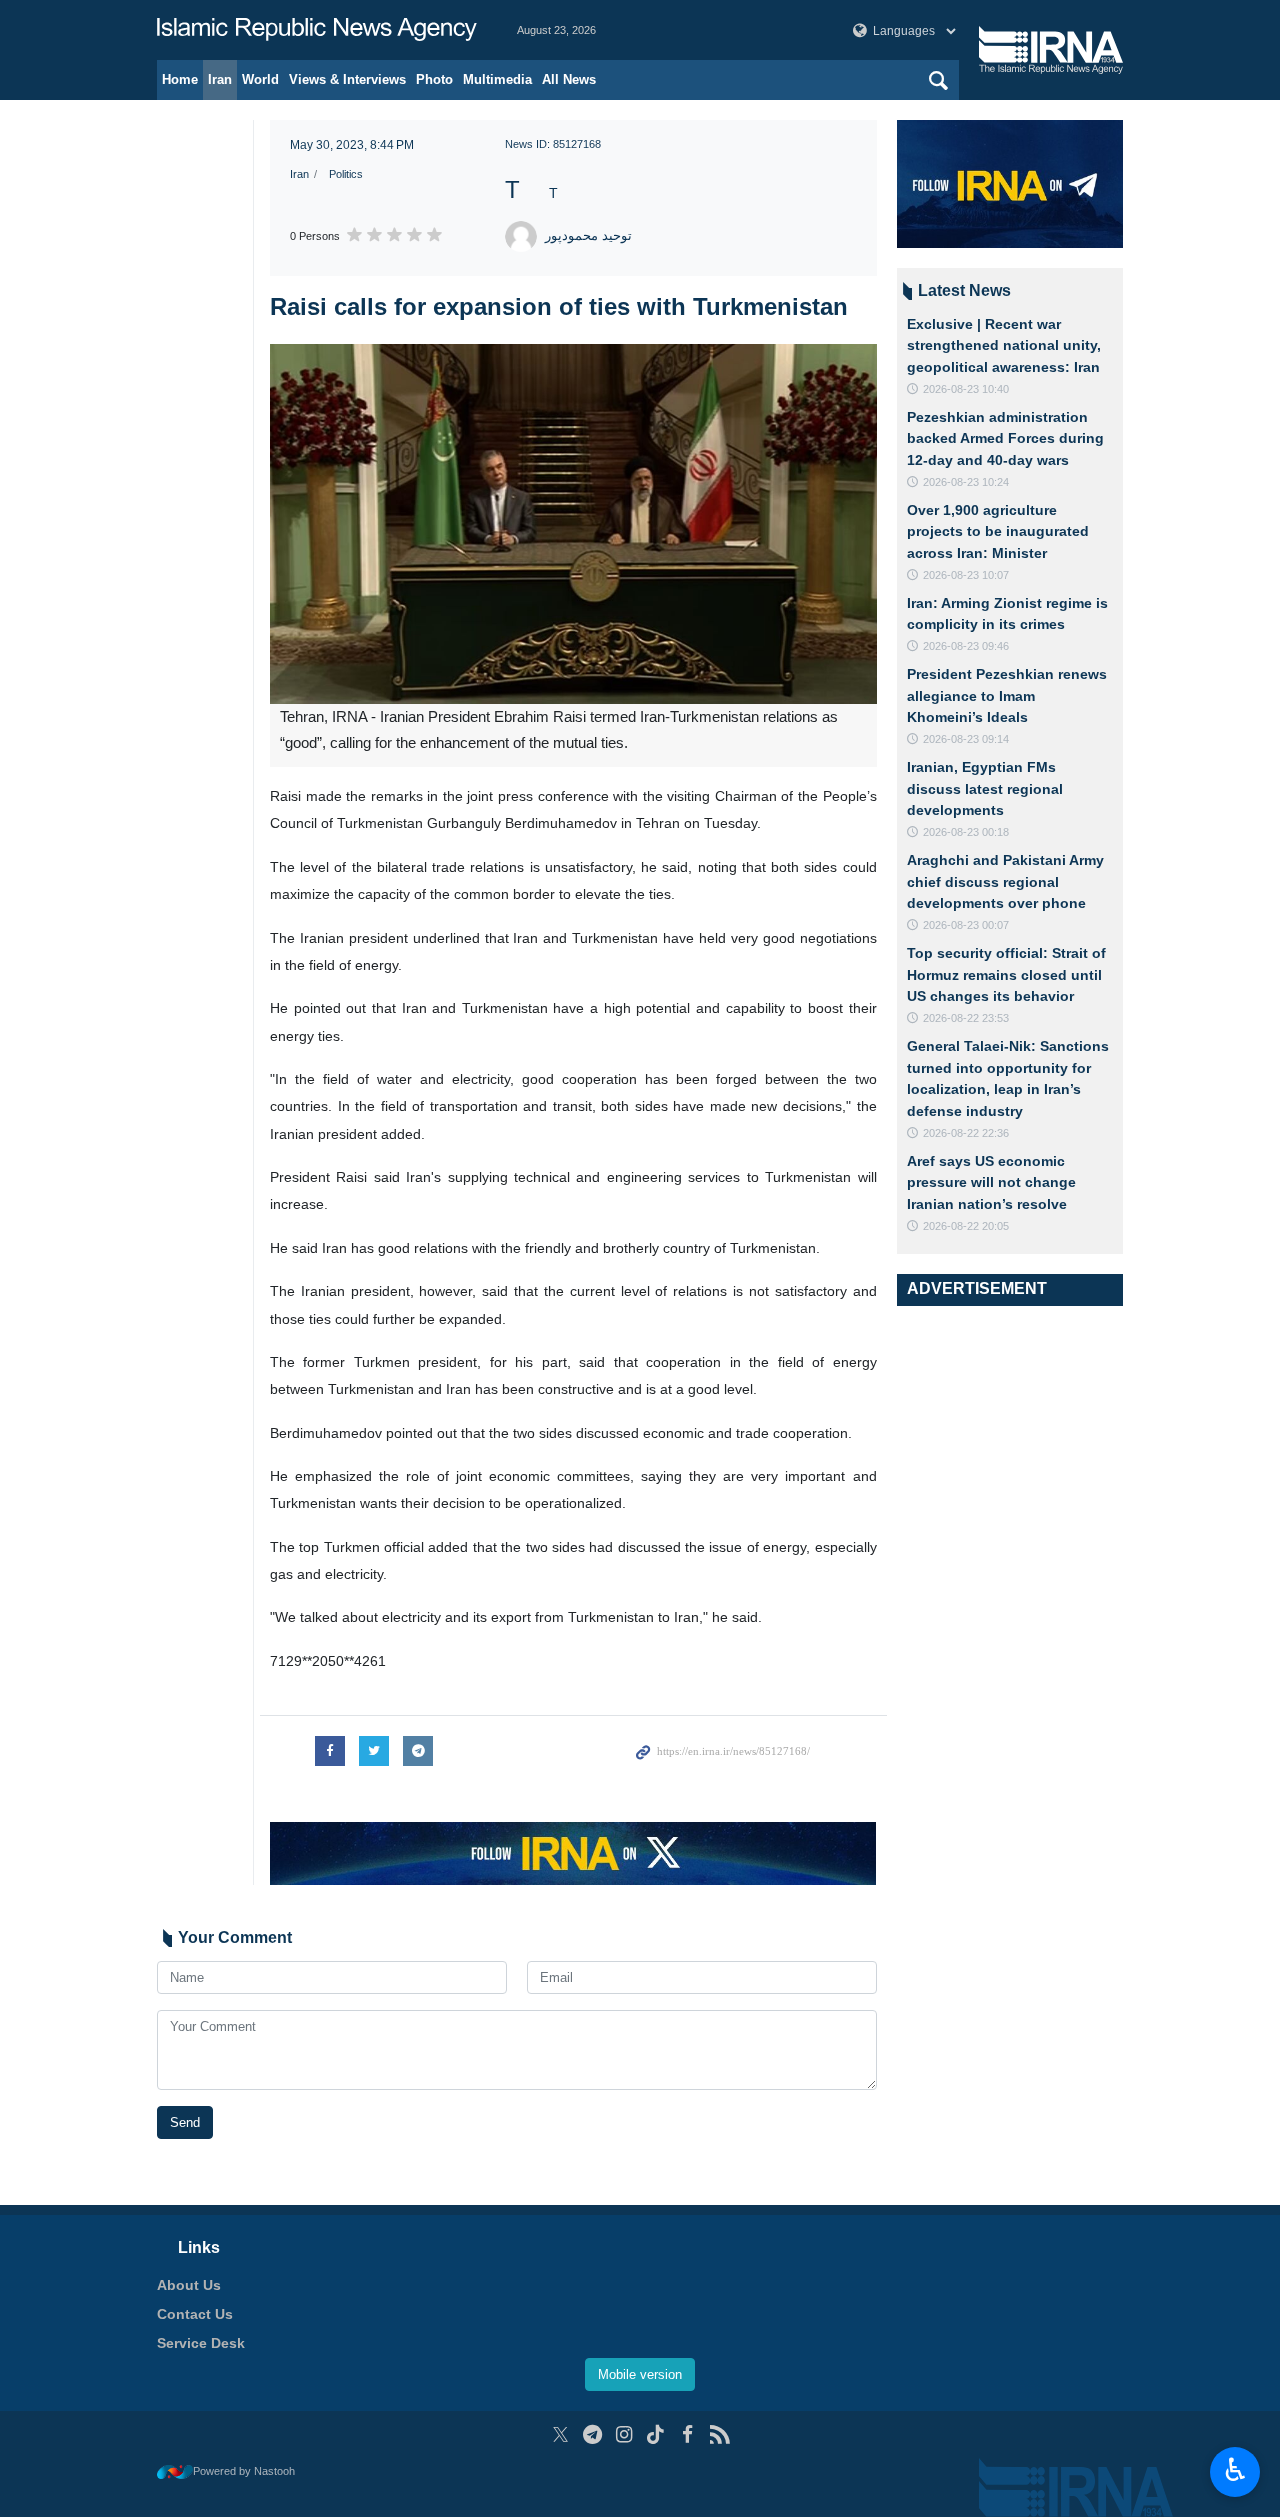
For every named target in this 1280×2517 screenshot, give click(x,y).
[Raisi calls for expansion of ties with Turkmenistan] (573, 524)
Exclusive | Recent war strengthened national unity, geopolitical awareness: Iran (1004, 345)
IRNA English (317, 30)
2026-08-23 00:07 (966, 925)
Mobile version (640, 2374)
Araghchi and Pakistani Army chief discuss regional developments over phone (1005, 881)
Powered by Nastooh (244, 2471)
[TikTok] (656, 2434)
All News (569, 79)
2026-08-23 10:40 (966, 389)
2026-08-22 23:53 (966, 1018)
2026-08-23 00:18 (966, 832)
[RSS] (719, 2434)
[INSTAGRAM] (624, 2434)
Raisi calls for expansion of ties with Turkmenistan (559, 306)
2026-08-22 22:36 (966, 1133)
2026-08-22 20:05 (966, 1226)
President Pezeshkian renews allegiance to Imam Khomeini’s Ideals (1007, 695)
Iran (220, 79)
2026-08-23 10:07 (966, 575)
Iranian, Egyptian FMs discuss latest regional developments (985, 788)
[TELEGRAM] (592, 2434)
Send (185, 2122)
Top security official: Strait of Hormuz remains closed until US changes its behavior (1006, 974)
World (260, 79)
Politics (346, 174)
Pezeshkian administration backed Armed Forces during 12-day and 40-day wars (1005, 438)
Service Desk (201, 2343)
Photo (434, 79)
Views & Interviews (347, 79)
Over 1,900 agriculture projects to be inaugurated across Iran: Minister (998, 531)
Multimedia (497, 79)
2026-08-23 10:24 (966, 482)
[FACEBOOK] (687, 2434)
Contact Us (195, 2314)
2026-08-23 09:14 (966, 739)
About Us (189, 2285)
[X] (560, 2434)
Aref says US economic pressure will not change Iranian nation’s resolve (991, 1182)
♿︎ (1235, 2470)
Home (180, 79)
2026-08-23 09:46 (966, 646)
